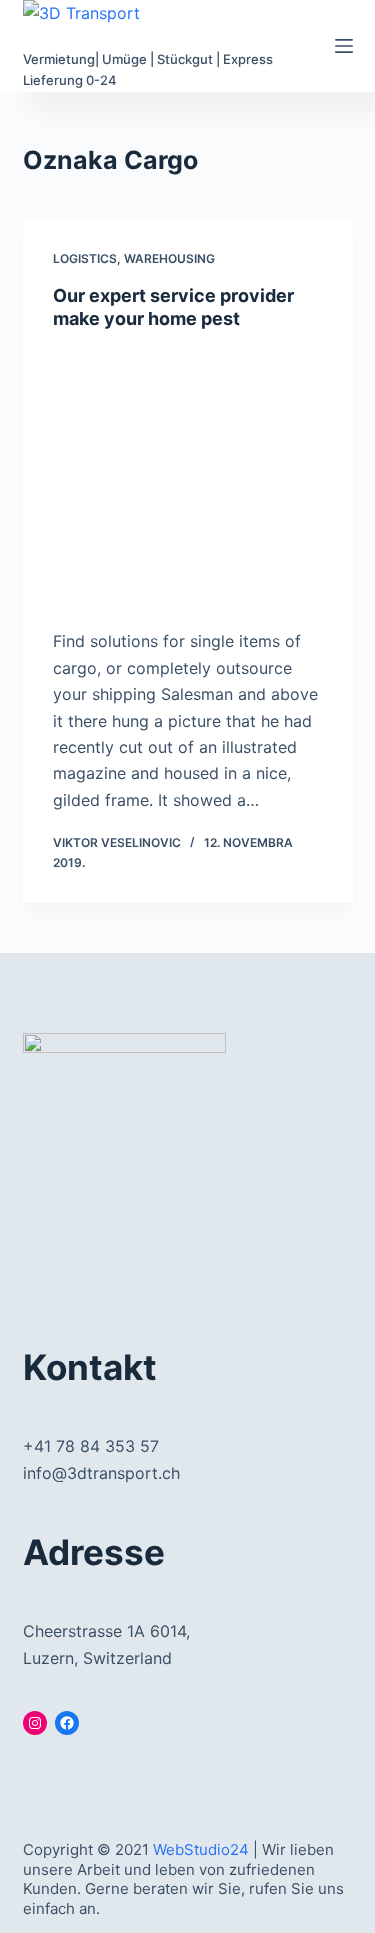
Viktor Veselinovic (117, 842)
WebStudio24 (201, 1849)
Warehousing (169, 258)
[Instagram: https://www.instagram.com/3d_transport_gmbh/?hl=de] (35, 1723)
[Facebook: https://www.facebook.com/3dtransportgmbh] (67, 1723)
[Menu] (344, 46)
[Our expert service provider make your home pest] (188, 475)
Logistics (85, 258)
